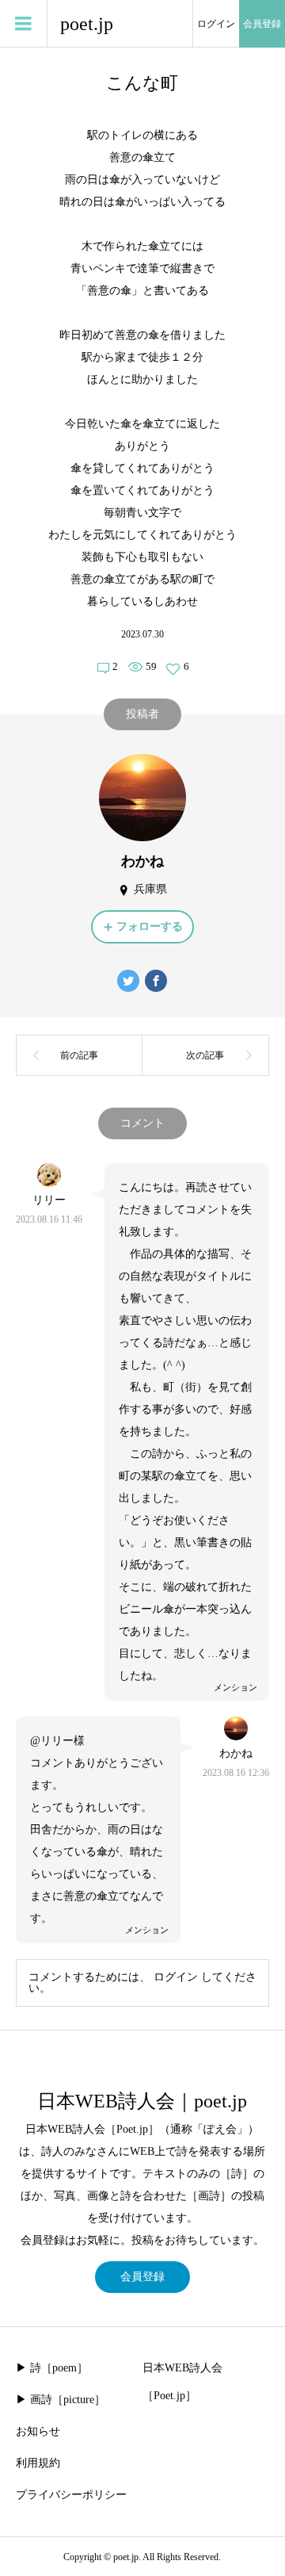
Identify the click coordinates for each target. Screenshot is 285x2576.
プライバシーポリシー (71, 2495)
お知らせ (38, 2431)
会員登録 (262, 24)
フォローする (150, 926)
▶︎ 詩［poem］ (52, 2368)
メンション (236, 1687)
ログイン (216, 24)
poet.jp (87, 24)
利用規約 (38, 2463)
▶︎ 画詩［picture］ (61, 2400)
